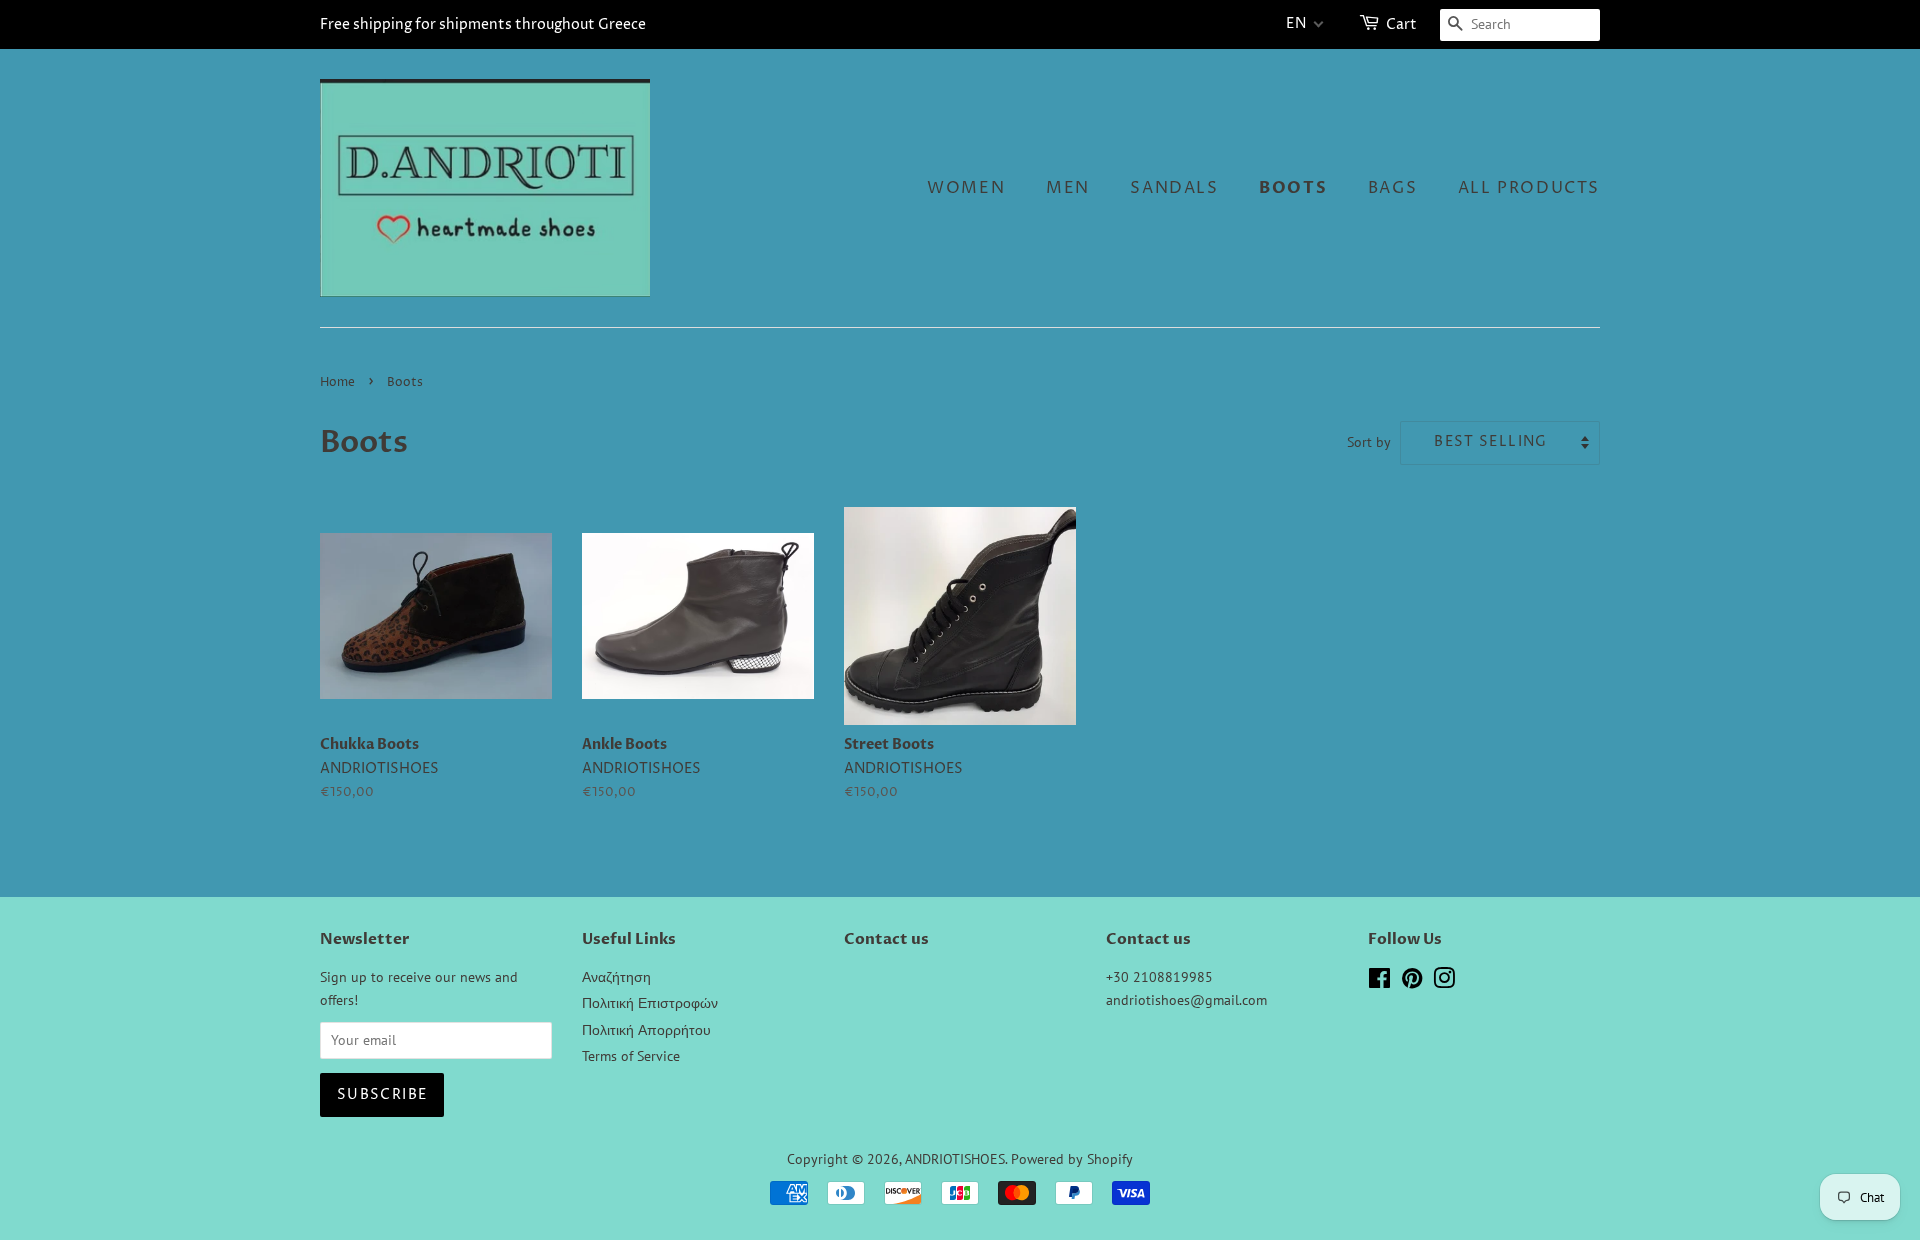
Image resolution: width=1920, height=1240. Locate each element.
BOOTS (1293, 188)
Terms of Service (631, 1056)
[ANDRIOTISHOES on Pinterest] (1412, 982)
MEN (1068, 188)
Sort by (1369, 441)
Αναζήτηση (616, 977)
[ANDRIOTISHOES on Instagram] (1444, 982)
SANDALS (1174, 188)
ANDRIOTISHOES (955, 1159)
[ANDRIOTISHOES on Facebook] (1379, 982)
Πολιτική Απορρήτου (646, 1030)
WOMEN (966, 188)
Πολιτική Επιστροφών (650, 1003)
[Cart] (1371, 24)
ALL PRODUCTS (1529, 188)
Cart (1401, 24)
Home (337, 382)
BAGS (1392, 188)
